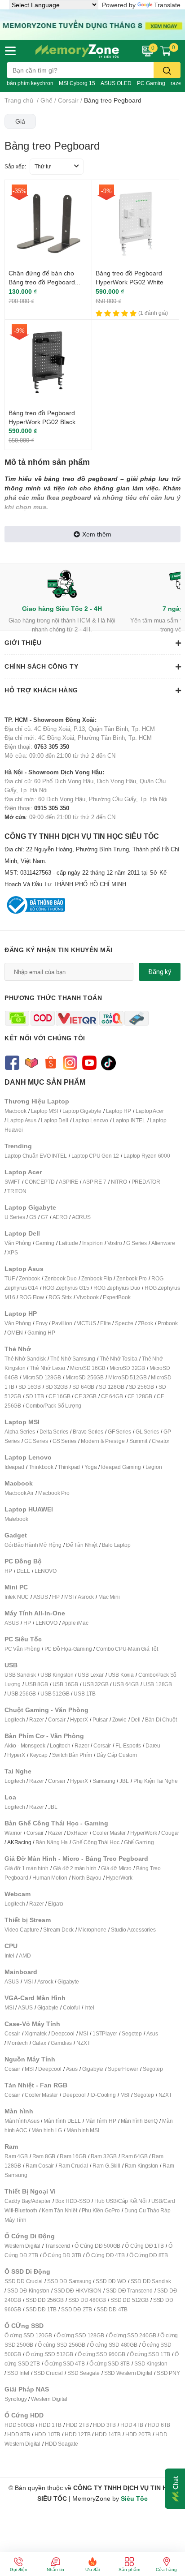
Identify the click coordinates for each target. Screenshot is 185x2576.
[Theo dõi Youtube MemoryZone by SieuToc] (89, 1062)
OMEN (15, 1333)
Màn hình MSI (83, 2130)
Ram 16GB (73, 2156)
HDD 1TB (50, 2425)
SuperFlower (123, 2069)
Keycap (39, 1755)
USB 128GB (158, 1684)
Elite (105, 1323)
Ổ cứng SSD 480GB (114, 2345)
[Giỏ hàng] (166, 51)
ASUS (40, 1597)
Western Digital (22, 2246)
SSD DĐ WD (111, 2281)
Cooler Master (109, 1833)
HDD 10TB (47, 2434)
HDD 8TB (19, 2434)
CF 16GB (59, 1396)
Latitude (68, 1243)
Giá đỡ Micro (116, 1868)
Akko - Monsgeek (25, 1745)
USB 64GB (126, 1684)
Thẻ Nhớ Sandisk (25, 1359)
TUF (9, 1278)
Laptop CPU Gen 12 (95, 1156)
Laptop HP (119, 1111)
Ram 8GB (44, 2156)
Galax (39, 2043)
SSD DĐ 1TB (41, 2309)
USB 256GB (22, 1694)
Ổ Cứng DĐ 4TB (105, 2255)
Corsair (57, 1719)
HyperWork (143, 1833)
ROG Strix (60, 1297)
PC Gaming (151, 83)
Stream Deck (58, 1930)
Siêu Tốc (134, 2498)
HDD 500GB (19, 2425)
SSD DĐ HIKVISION (78, 2290)
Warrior (13, 1833)
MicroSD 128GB (42, 1377)
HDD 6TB (159, 2425)
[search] (167, 70)
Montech (18, 2043)
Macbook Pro (54, 1493)
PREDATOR (146, 1182)
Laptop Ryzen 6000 (147, 1156)
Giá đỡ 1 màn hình (26, 1868)
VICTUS (86, 1323)
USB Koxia (121, 1675)
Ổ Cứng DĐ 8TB (149, 2255)
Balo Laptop (116, 1545)
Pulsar (100, 1719)
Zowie (119, 1719)
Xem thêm (97, 534)
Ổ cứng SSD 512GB (49, 2354)
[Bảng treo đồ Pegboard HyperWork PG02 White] (135, 223)
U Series (15, 1217)
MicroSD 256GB (85, 1377)
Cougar (170, 1833)
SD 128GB (111, 1387)
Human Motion (50, 1878)
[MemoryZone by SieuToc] (77, 51)
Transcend (57, 2246)
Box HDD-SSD (73, 2201)
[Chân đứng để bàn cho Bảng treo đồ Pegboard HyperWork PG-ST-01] (48, 223)
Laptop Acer (150, 1111)
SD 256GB (141, 1387)
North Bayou (87, 1878)
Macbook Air (19, 1493)
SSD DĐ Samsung (69, 2281)
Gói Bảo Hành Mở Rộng (33, 1545)
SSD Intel (18, 2373)
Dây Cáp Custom (117, 1755)
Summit (138, 1441)
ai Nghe (168, 1781)
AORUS (81, 1217)
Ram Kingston (142, 2166)
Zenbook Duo (61, 1278)
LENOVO (46, 1571)
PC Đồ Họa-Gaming (68, 1649)
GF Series (119, 1432)
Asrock (86, 1597)
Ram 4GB (16, 2156)
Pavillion (62, 1323)
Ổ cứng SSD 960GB (101, 2354)
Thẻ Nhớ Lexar (47, 1368)
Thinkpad (69, 1467)
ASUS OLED (116, 83)
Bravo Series (88, 1432)
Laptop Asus (22, 1120)
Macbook (15, 1111)
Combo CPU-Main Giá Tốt (127, 1649)
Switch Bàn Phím (72, 1755)
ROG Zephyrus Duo (117, 1288)
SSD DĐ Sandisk (151, 2281)
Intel (9, 1956)
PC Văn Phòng (22, 1649)
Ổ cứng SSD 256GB (62, 2345)
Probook (168, 1323)
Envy (41, 1323)
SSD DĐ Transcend (129, 2290)
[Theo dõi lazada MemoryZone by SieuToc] (31, 1062)
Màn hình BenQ (139, 2121)
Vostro (115, 1243)
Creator (161, 1441)
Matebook (16, 1519)
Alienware (163, 1243)
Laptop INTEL (129, 1120)
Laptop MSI (44, 1111)
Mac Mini (109, 1597)
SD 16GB (30, 1387)
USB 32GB (95, 1684)
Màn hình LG (47, 2130)
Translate (167, 5)
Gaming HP (41, 1333)
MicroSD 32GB (127, 1368)
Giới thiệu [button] (23, 642)
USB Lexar (90, 1675)
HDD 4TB (132, 2425)
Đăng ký (160, 972)
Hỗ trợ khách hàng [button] (41, 690)
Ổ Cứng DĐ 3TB (62, 2255)
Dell (136, 1719)
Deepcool (63, 2033)
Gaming (45, 1243)
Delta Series (54, 1432)
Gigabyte (68, 1981)
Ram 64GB (134, 2156)
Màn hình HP (101, 2121)
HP (8, 1571)
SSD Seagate (84, 2373)
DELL (23, 1571)
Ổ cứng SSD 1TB (150, 2354)
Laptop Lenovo (90, 1120)
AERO (60, 1217)
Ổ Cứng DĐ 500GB (97, 2246)
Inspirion (92, 1243)
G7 (44, 1217)
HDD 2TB (77, 2425)
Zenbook (29, 1278)
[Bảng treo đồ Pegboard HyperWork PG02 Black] (48, 363)
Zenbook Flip (97, 1278)
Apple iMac (75, 1623)
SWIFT (12, 1182)
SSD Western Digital (128, 2373)
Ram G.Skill (106, 2166)
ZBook (145, 1323)
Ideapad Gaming (121, 1467)
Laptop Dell (55, 1120)
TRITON (17, 1191)
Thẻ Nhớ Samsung (73, 1359)
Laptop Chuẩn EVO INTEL (36, 1156)
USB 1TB (85, 1694)
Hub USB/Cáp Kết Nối (120, 2201)
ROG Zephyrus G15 (66, 1288)
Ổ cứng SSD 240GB (132, 2335)
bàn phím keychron (30, 83)
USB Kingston (57, 1675)
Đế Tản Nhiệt (82, 1545)
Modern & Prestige (103, 1441)
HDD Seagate (62, 2444)
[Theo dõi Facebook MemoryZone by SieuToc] (12, 1062)
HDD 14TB (108, 2434)
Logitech (15, 1719)
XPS (12, 1252)
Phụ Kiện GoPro (101, 2210)
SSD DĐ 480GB (87, 2300)
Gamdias (62, 2043)
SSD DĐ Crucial (24, 2281)
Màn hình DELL (62, 2121)
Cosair (12, 2033)
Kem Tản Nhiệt (59, 2210)
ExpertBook (117, 1297)
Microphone (92, 1930)
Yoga (90, 1467)
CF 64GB (112, 1396)
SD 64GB (84, 1387)
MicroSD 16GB (88, 1368)
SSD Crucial (48, 2373)
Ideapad (14, 1467)
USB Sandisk (20, 1675)
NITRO (119, 1182)
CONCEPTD (40, 1182)
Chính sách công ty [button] (41, 666)
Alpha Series (20, 1432)
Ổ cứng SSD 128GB (80, 2335)
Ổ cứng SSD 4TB (65, 2363)
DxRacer (77, 1833)
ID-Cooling (103, 2095)
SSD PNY (168, 2373)
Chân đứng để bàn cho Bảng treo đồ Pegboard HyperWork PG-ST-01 (42, 282)
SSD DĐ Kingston (28, 2290)
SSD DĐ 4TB (112, 2309)
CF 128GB (140, 1396)
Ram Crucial (73, 2166)
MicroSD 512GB (127, 1377)
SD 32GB (57, 1387)
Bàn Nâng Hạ (52, 1842)
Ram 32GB (104, 2156)
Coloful (71, 2007)
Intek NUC (17, 1597)
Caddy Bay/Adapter (28, 2201)
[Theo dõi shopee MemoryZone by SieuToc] (51, 1062)
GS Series (64, 1441)
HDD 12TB (77, 2434)
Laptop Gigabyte (82, 1111)
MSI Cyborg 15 (77, 83)
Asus (152, 2033)
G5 (33, 1217)
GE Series (36, 1441)
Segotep (132, 2033)
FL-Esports (128, 1745)
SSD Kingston (151, 2363)
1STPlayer (105, 2033)
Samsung (104, 1781)
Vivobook (87, 1297)
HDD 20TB (138, 2434)
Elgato (56, 1904)
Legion (154, 1467)
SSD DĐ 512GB (130, 2300)
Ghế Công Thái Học (96, 1842)
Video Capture (22, 1930)
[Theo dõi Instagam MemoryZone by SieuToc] (70, 1062)
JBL (124, 1781)
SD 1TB (35, 1396)
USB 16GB (65, 1684)
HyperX (79, 1719)
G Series (136, 1243)
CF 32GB (86, 1396)
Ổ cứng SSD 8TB (110, 2363)
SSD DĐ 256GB (45, 2300)
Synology (15, 2399)
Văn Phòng (18, 1243)
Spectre (124, 1323)
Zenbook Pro (132, 1278)
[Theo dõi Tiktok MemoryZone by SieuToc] (108, 1062)
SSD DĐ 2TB (77, 2309)
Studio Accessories (133, 1930)
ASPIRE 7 (94, 1182)
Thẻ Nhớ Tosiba (119, 1359)
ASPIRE (68, 1182)
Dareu (153, 1745)
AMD (25, 1956)
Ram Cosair (40, 2166)
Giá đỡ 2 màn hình (75, 1868)
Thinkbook (41, 1467)
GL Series (147, 1432)
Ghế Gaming (139, 1842)
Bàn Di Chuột (161, 1719)
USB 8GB (37, 1684)
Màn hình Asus (22, 2121)
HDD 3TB (104, 2425)
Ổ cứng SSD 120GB (28, 2335)
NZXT (83, 2043)
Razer (36, 1719)
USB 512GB (55, 1694)
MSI (69, 1597)
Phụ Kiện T (146, 1781)
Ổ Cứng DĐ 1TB (144, 2246)
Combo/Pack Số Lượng (53, 1406)
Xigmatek (36, 2033)
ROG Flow (31, 1297)
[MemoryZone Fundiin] (92, 24)
